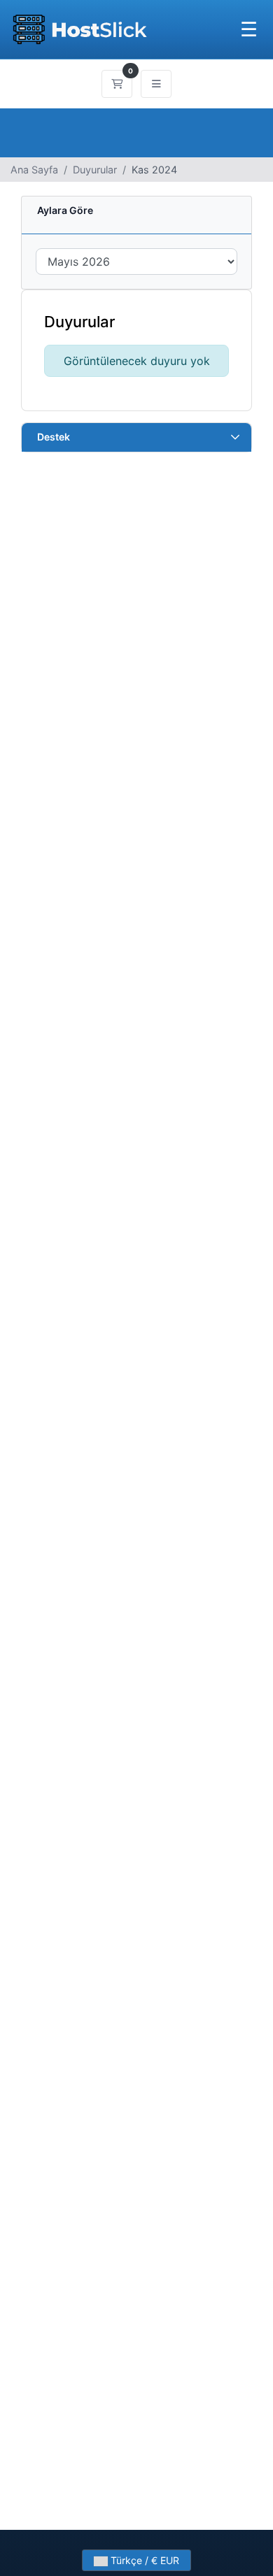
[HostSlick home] (79, 29)
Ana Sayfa (34, 170)
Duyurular (95, 170)
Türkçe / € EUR (143, 2560)
